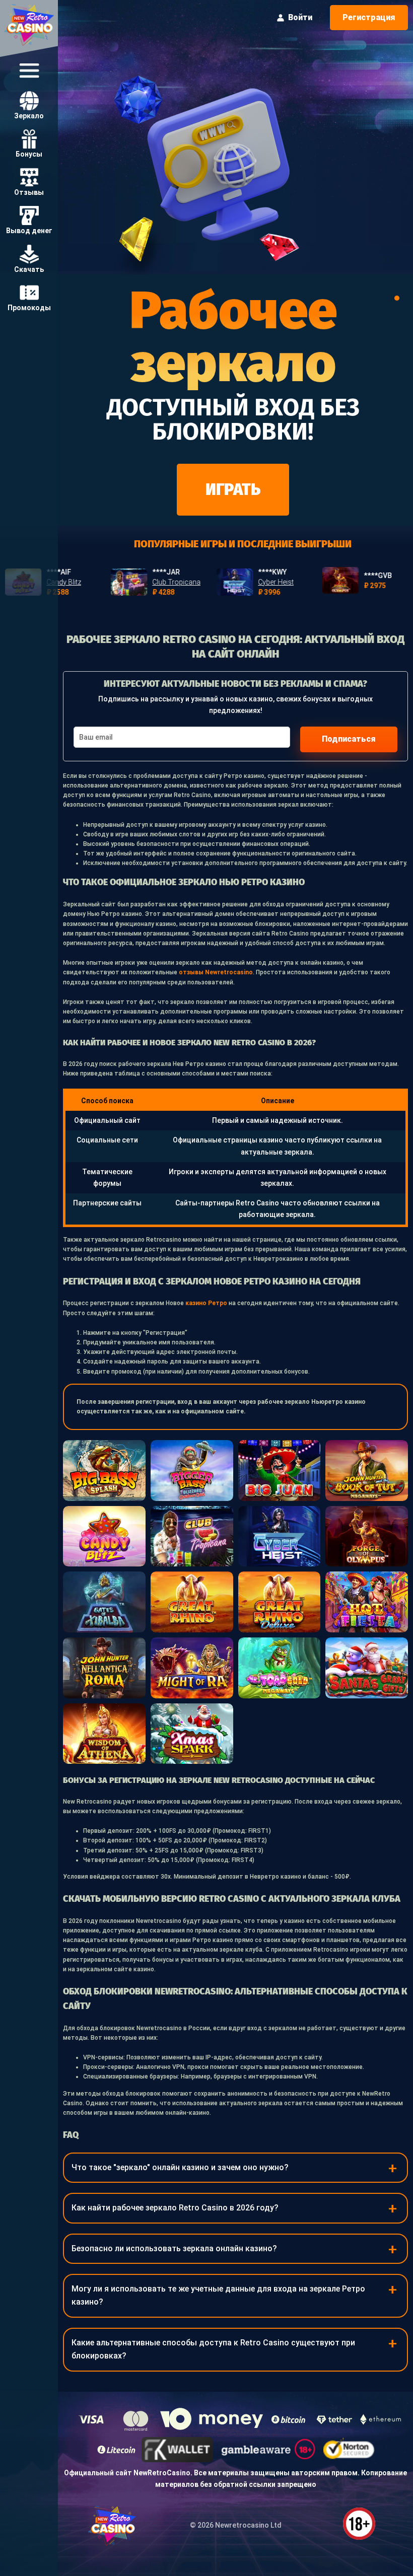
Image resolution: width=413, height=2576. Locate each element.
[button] (397, 298)
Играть (233, 489)
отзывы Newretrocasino (216, 972)
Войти (300, 17)
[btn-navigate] (29, 70)
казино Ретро (206, 1303)
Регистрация (369, 17)
